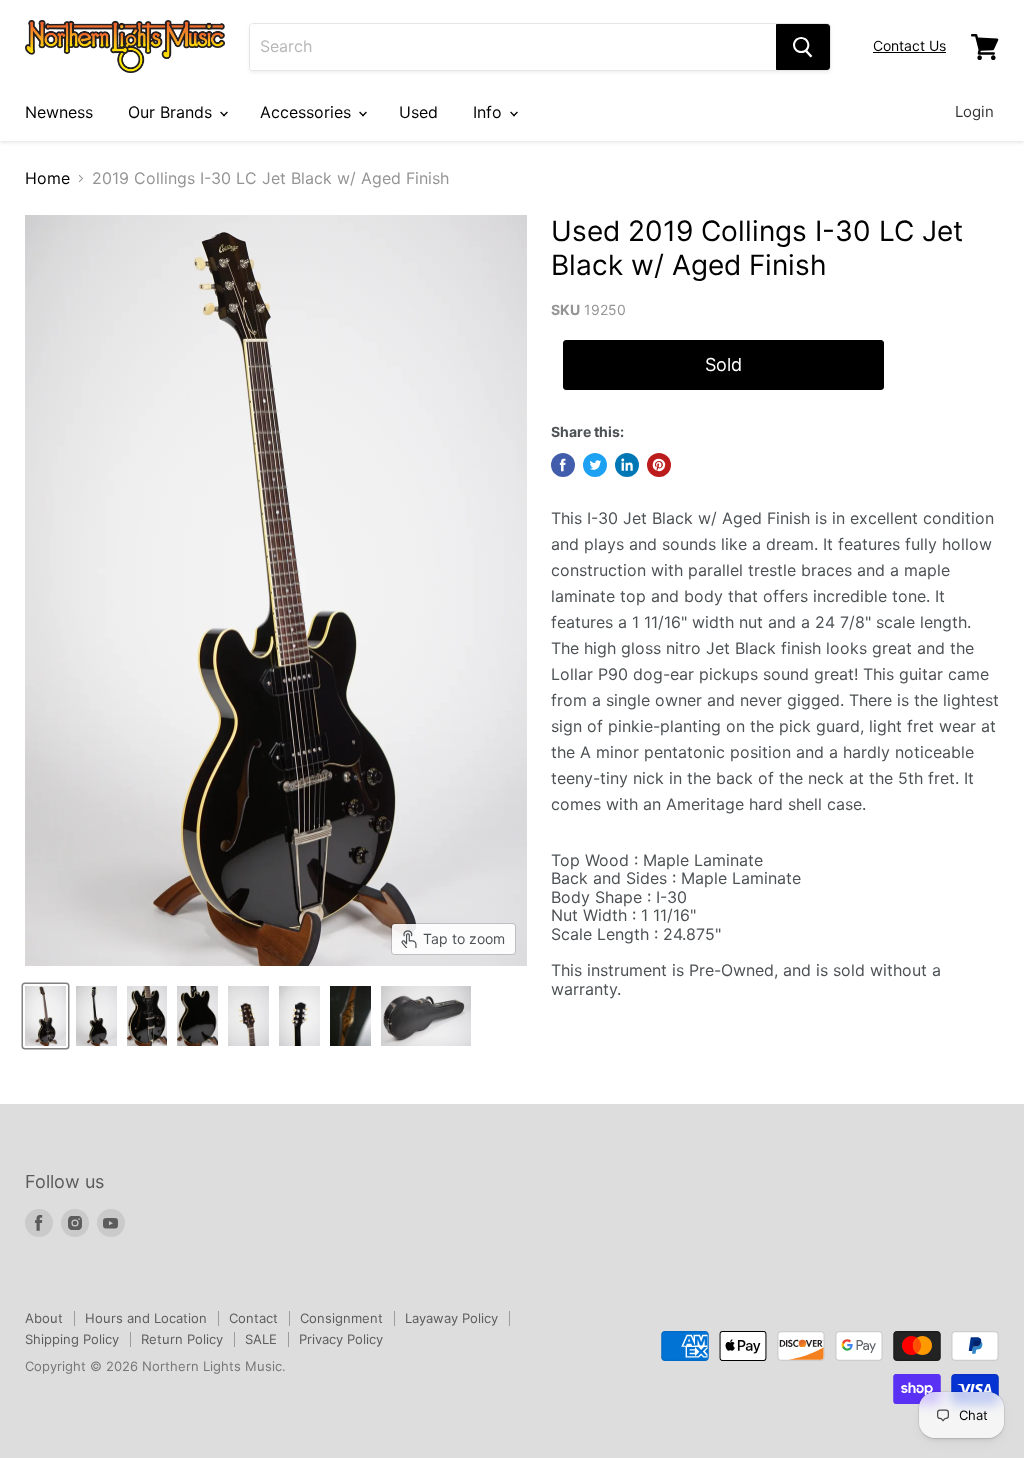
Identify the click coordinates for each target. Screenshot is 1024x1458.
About (44, 1318)
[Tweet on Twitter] (595, 465)
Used (418, 112)
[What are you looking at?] (803, 47)
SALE (261, 1339)
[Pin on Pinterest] (659, 465)
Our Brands (172, 112)
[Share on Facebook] (563, 465)
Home (47, 178)
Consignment (341, 1318)
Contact (253, 1318)
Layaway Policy (451, 1318)
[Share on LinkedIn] (627, 465)
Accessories (308, 112)
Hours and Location (146, 1318)
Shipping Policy (72, 1339)
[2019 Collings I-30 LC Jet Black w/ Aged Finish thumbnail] (45, 1016)
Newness (59, 112)
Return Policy (182, 1339)
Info (490, 112)
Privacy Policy (341, 1339)
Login (974, 111)
